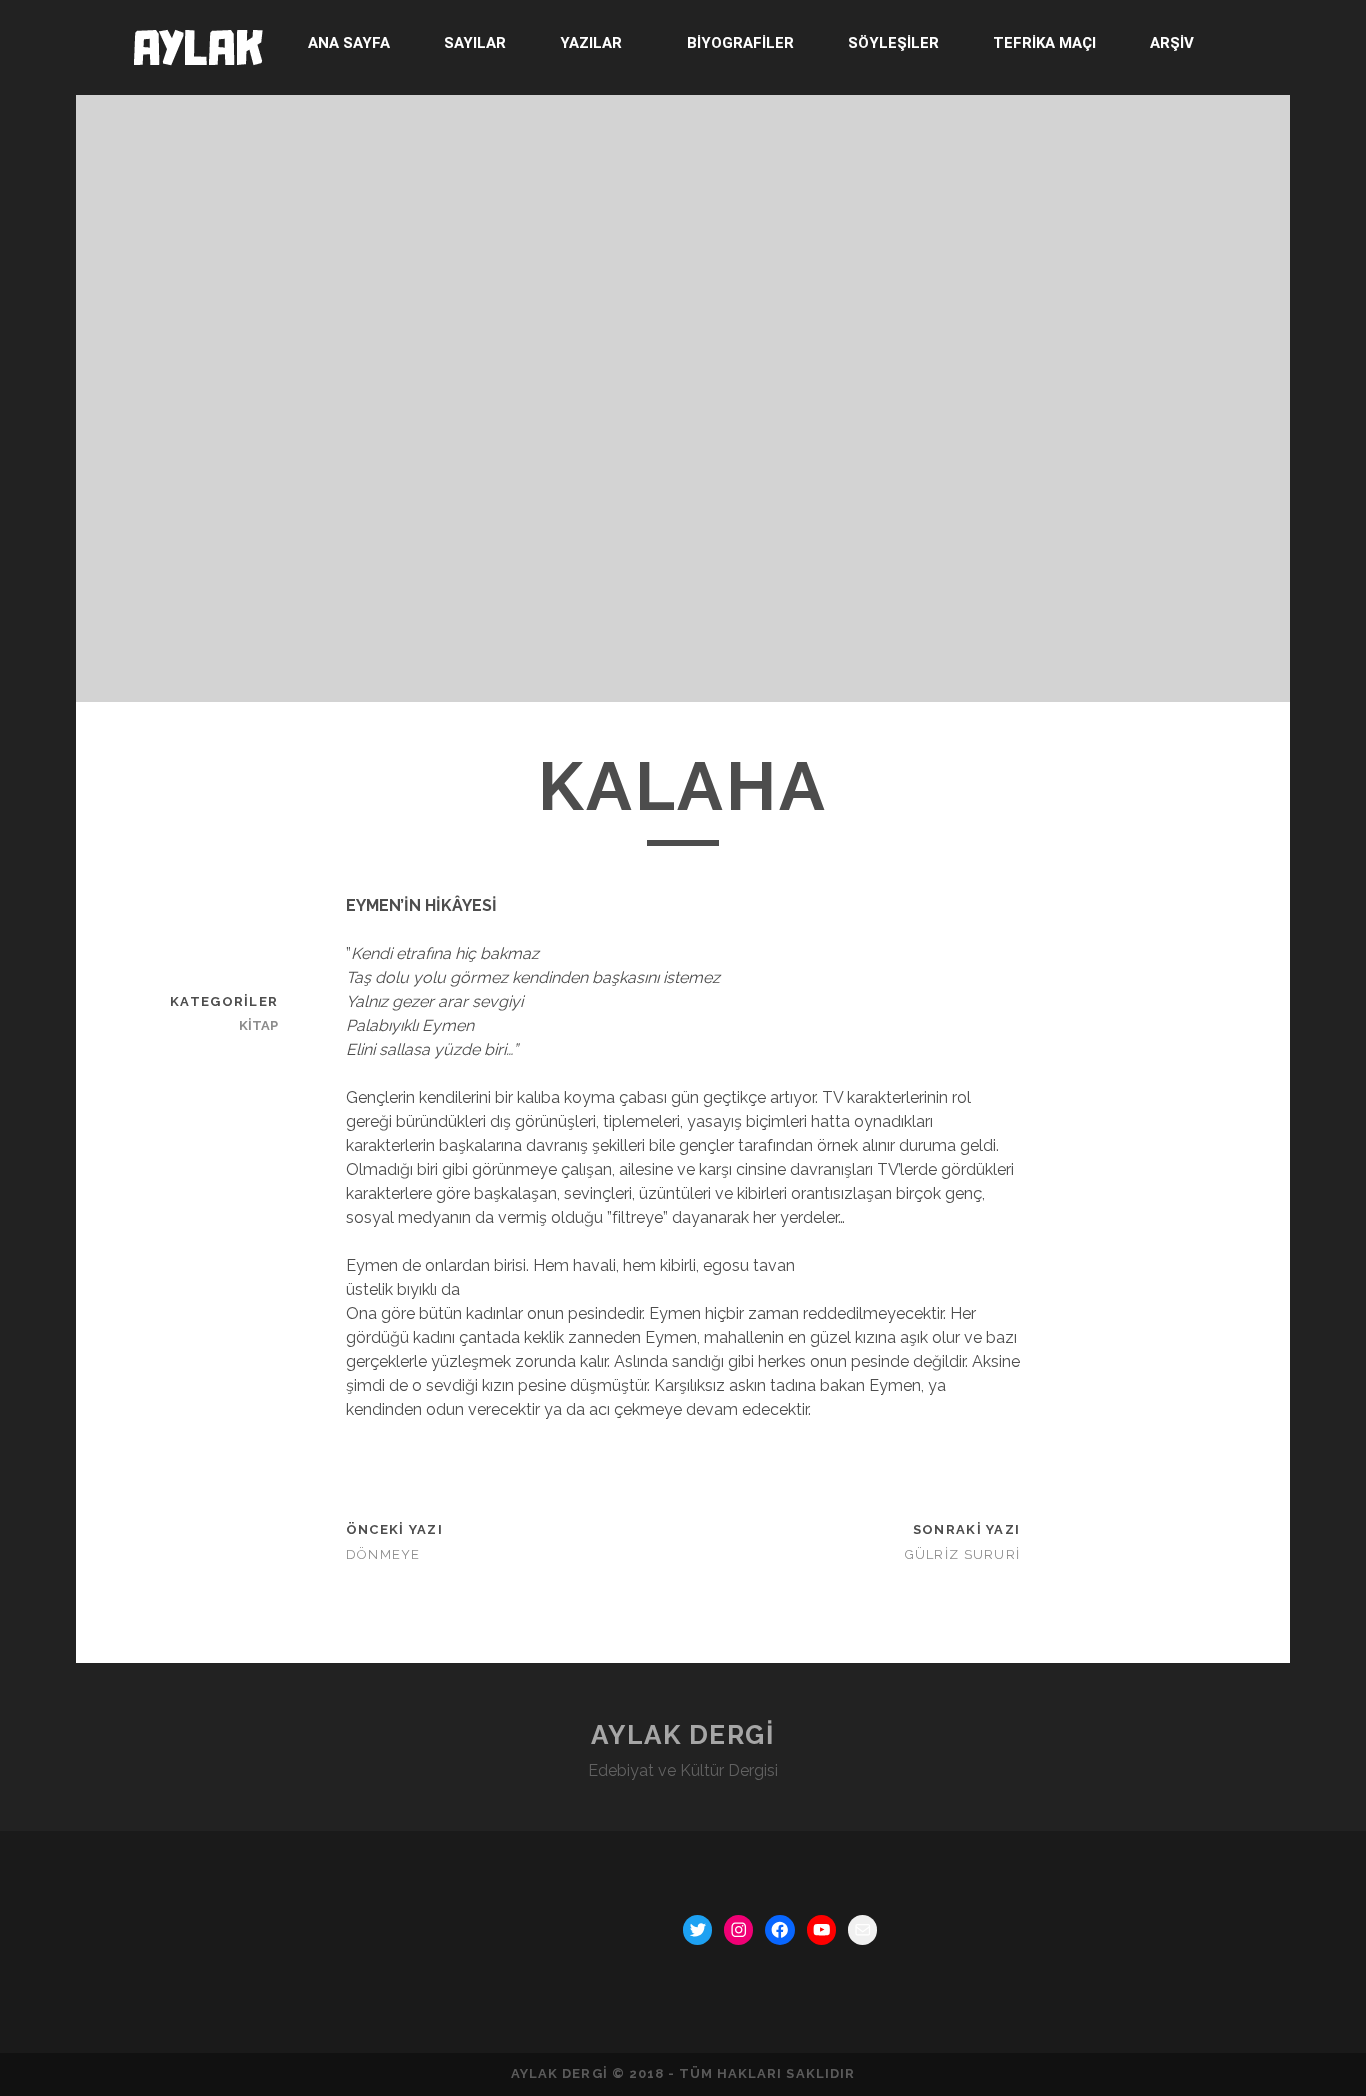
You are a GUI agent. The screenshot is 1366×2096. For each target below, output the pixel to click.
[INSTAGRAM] (738, 1929)
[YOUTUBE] (821, 1929)
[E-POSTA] (862, 1929)
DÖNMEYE (383, 1554)
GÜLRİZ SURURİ (963, 1554)
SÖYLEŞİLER (893, 43)
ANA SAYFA (349, 43)
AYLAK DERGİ (682, 1735)
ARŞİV (1172, 43)
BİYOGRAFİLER (740, 43)
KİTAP (258, 1025)
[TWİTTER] (697, 1929)
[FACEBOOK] (779, 1929)
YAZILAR (591, 43)
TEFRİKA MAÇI (1044, 43)
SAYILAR (475, 43)
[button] (596, 43)
